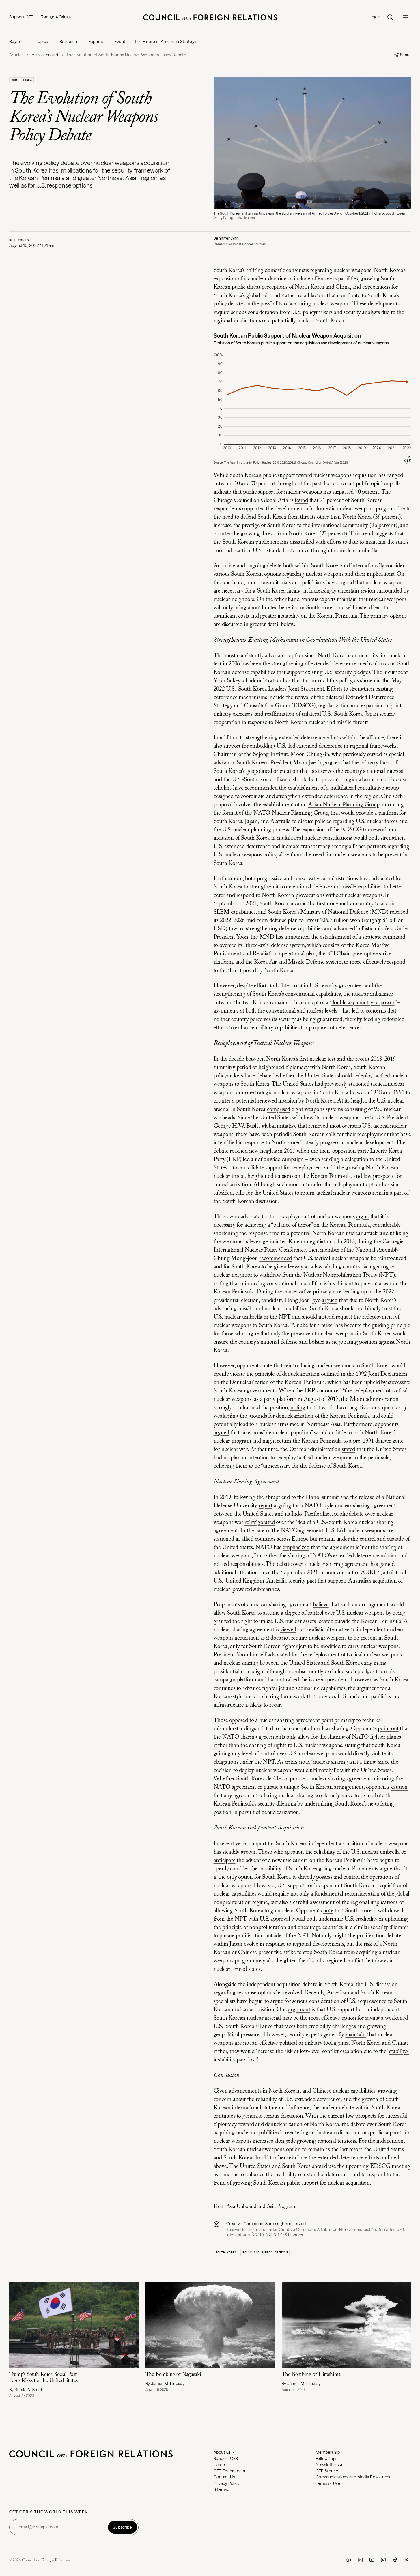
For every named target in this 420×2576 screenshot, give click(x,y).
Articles (16, 55)
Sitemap (222, 2489)
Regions (17, 42)
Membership (328, 2452)
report (266, 1506)
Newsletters (327, 2465)
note (304, 1762)
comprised (279, 1109)
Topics (42, 42)
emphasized (296, 1548)
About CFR (224, 2452)
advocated (279, 1655)
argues (332, 763)
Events (121, 42)
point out (388, 1729)
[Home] (210, 17)
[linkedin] (360, 2560)
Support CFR (22, 17)
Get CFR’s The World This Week (49, 2512)
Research (68, 42)
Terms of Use (328, 2483)
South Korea (22, 80)
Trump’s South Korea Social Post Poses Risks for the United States (43, 2378)
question (294, 1852)
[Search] (390, 17)
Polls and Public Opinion (265, 2252)
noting (298, 1408)
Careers (221, 2465)
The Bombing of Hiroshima (313, 2375)
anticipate (225, 1861)
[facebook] (349, 2560)
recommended (276, 1259)
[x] (406, 2560)
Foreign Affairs (54, 17)
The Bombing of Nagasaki (174, 2375)
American (338, 1993)
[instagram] (383, 2560)
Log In (375, 17)
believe (321, 1605)
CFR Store (325, 2471)
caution (400, 1787)
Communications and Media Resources (353, 2477)
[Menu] (405, 17)
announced (297, 937)
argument (299, 2010)
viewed (288, 1630)
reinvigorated (260, 1523)
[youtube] (372, 2560)
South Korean (377, 1993)
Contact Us (224, 2477)
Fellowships (327, 2459)
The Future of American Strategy (166, 42)
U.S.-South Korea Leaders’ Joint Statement (275, 689)
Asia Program (281, 2207)
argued (330, 1300)
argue (363, 1217)
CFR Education (228, 2471)
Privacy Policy (227, 2483)
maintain (356, 2035)
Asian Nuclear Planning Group (344, 805)
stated (348, 1450)
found (301, 500)
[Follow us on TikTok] (395, 2560)
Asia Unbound (241, 2207)
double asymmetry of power (363, 1003)
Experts (96, 42)
